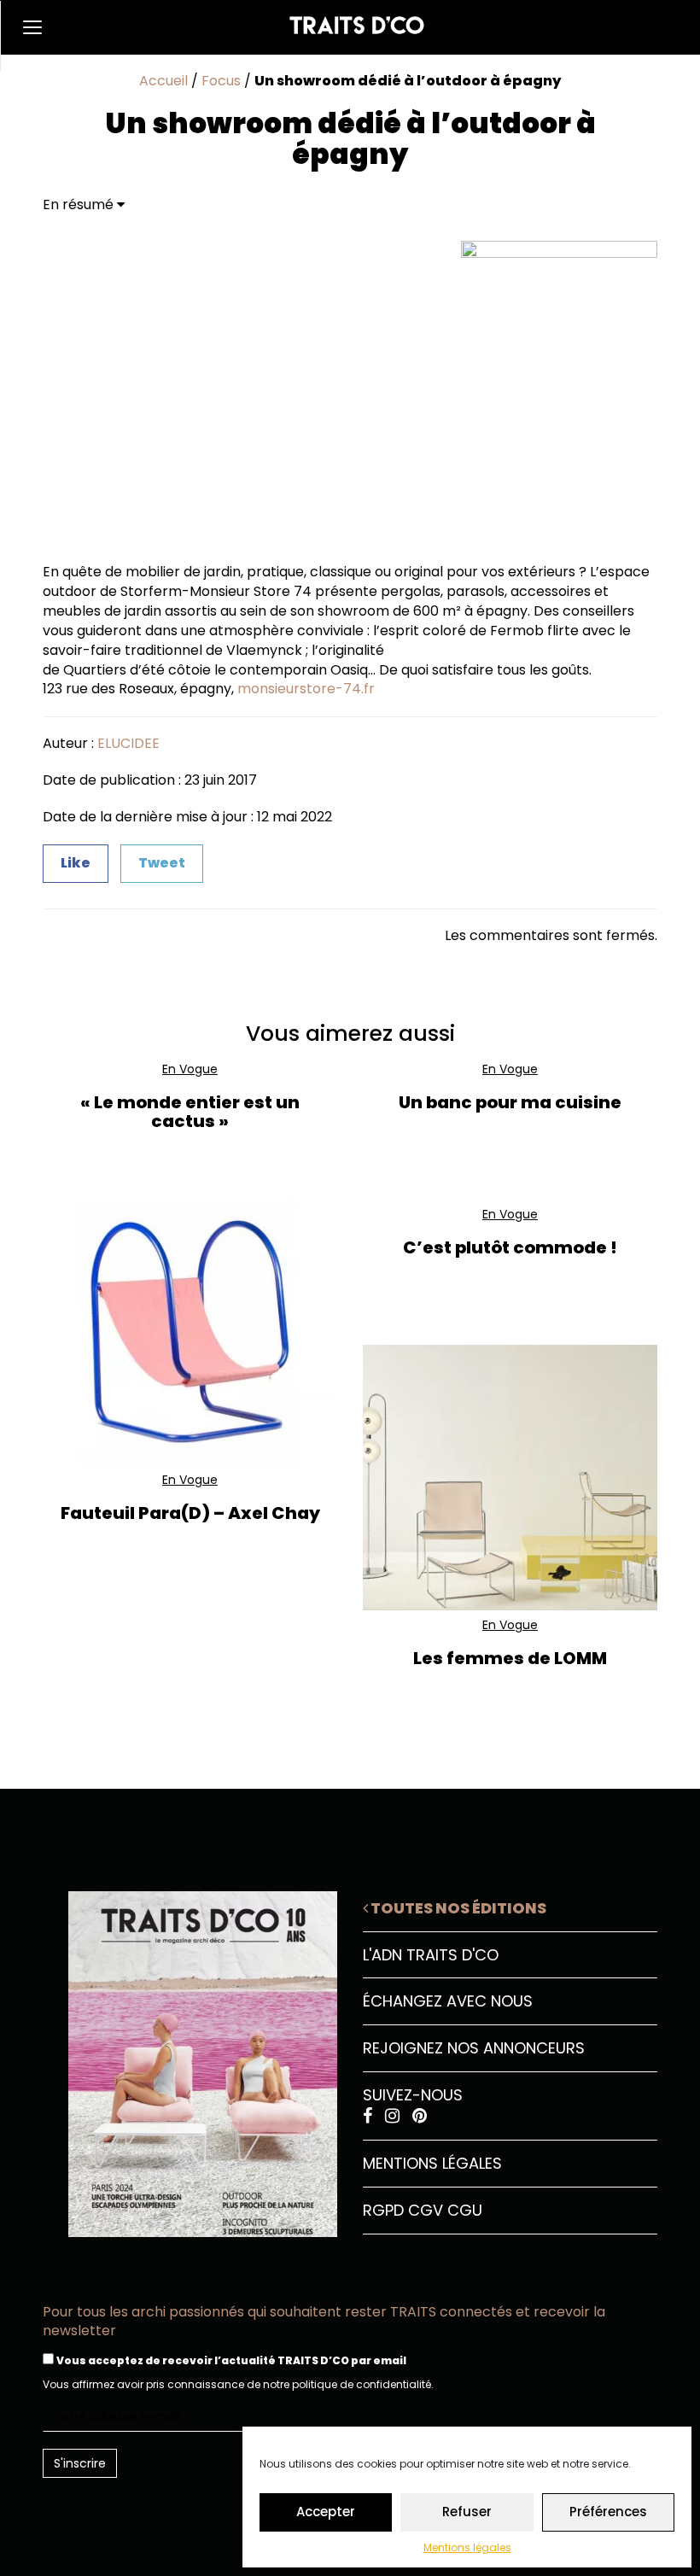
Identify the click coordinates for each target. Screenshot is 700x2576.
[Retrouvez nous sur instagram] (394, 2116)
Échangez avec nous (448, 2001)
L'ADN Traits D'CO (431, 1955)
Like (76, 863)
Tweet (162, 863)
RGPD (383, 2210)
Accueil (163, 81)
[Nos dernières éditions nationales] (190, 2058)
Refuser (467, 2512)
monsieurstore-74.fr (306, 689)
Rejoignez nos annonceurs (474, 2048)
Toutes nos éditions (457, 1908)
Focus (221, 81)
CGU (465, 2210)
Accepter (326, 2512)
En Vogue (190, 1069)
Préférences (608, 2512)
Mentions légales (467, 2547)
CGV (426, 2210)
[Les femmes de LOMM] (510, 1478)
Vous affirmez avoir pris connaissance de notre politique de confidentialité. (238, 2384)
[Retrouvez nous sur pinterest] (420, 2116)
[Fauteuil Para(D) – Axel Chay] (190, 1332)
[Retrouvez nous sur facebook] (370, 2116)
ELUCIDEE (128, 743)
